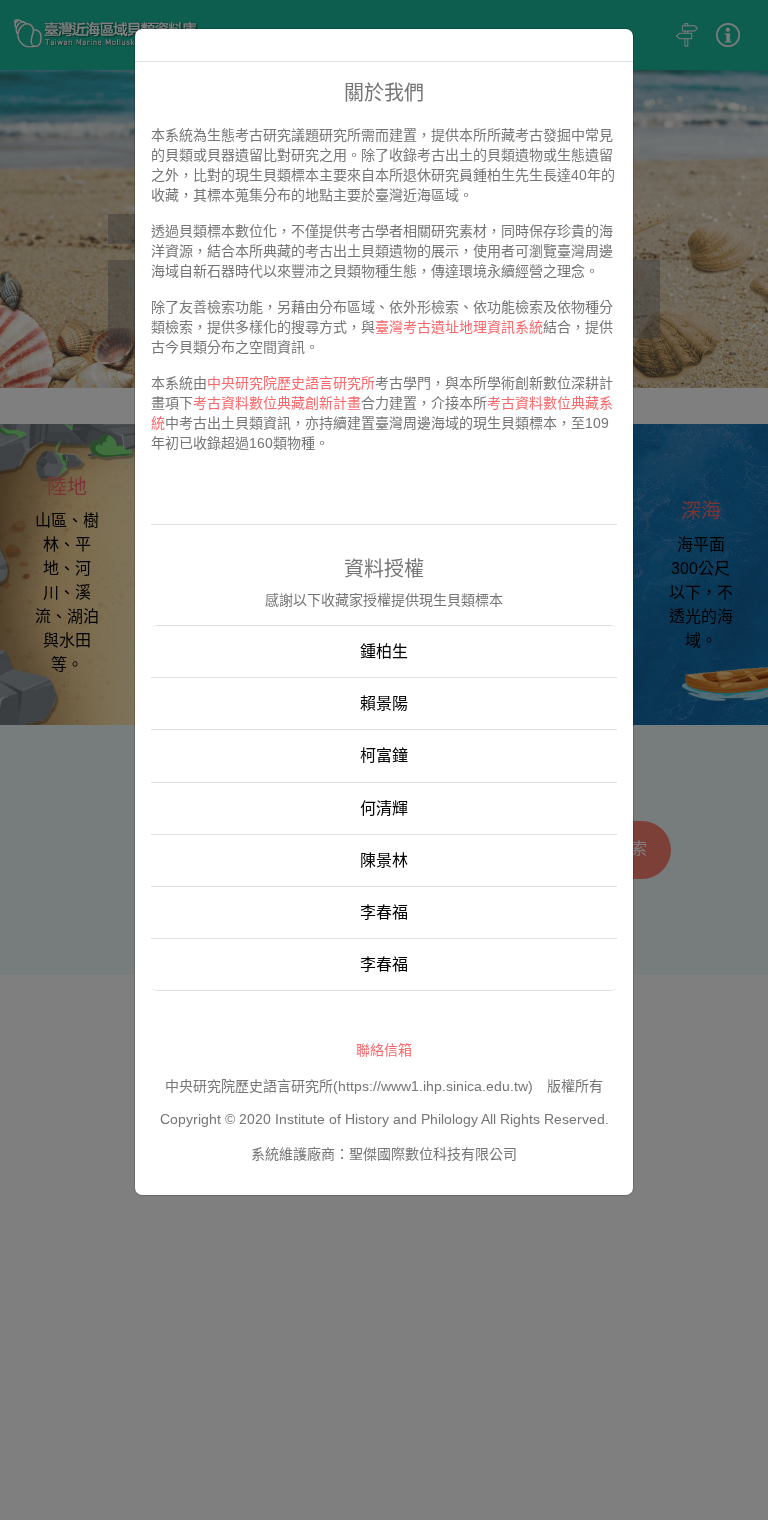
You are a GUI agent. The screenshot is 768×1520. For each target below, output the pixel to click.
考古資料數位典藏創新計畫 (277, 403)
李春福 (384, 912)
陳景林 (384, 860)
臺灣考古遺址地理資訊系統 (459, 327)
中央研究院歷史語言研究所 (291, 383)
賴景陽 (384, 703)
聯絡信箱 (384, 1050)
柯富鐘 (384, 755)
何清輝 (384, 808)
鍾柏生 (384, 651)
